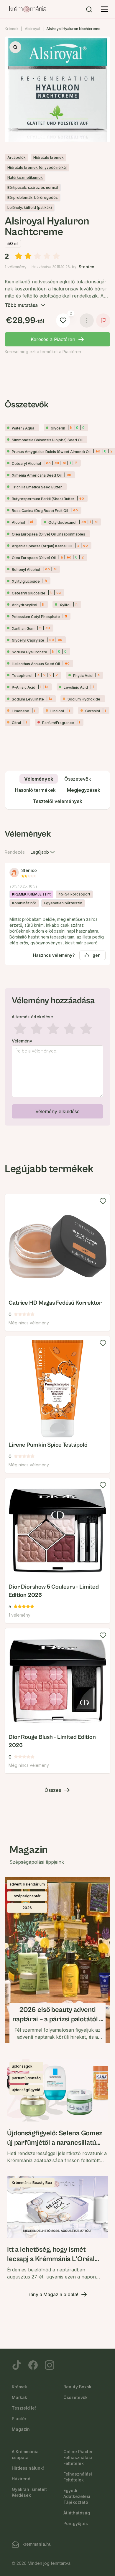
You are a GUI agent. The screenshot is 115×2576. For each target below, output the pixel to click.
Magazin (21, 2429)
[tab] (39, 779)
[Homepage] (28, 9)
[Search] (89, 9)
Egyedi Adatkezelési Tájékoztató (77, 2496)
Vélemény (22, 1041)
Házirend (21, 2479)
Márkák (19, 2397)
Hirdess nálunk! (28, 2468)
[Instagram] (50, 2365)
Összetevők (75, 2397)
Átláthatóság (77, 2513)
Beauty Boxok (77, 2387)
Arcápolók (17, 157)
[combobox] (43, 852)
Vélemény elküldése (57, 1111)
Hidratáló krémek (49, 157)
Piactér (19, 2419)
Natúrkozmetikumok (25, 177)
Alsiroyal (32, 29)
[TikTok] (17, 2365)
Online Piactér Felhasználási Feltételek (78, 2457)
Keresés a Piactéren (53, 339)
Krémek (12, 29)
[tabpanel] (57, 976)
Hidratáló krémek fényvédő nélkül (37, 167)
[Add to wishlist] (103, 1201)
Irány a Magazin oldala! (53, 2294)
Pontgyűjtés (76, 2523)
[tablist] (57, 790)
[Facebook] (33, 2365)
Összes (53, 1790)
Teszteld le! (24, 2408)
